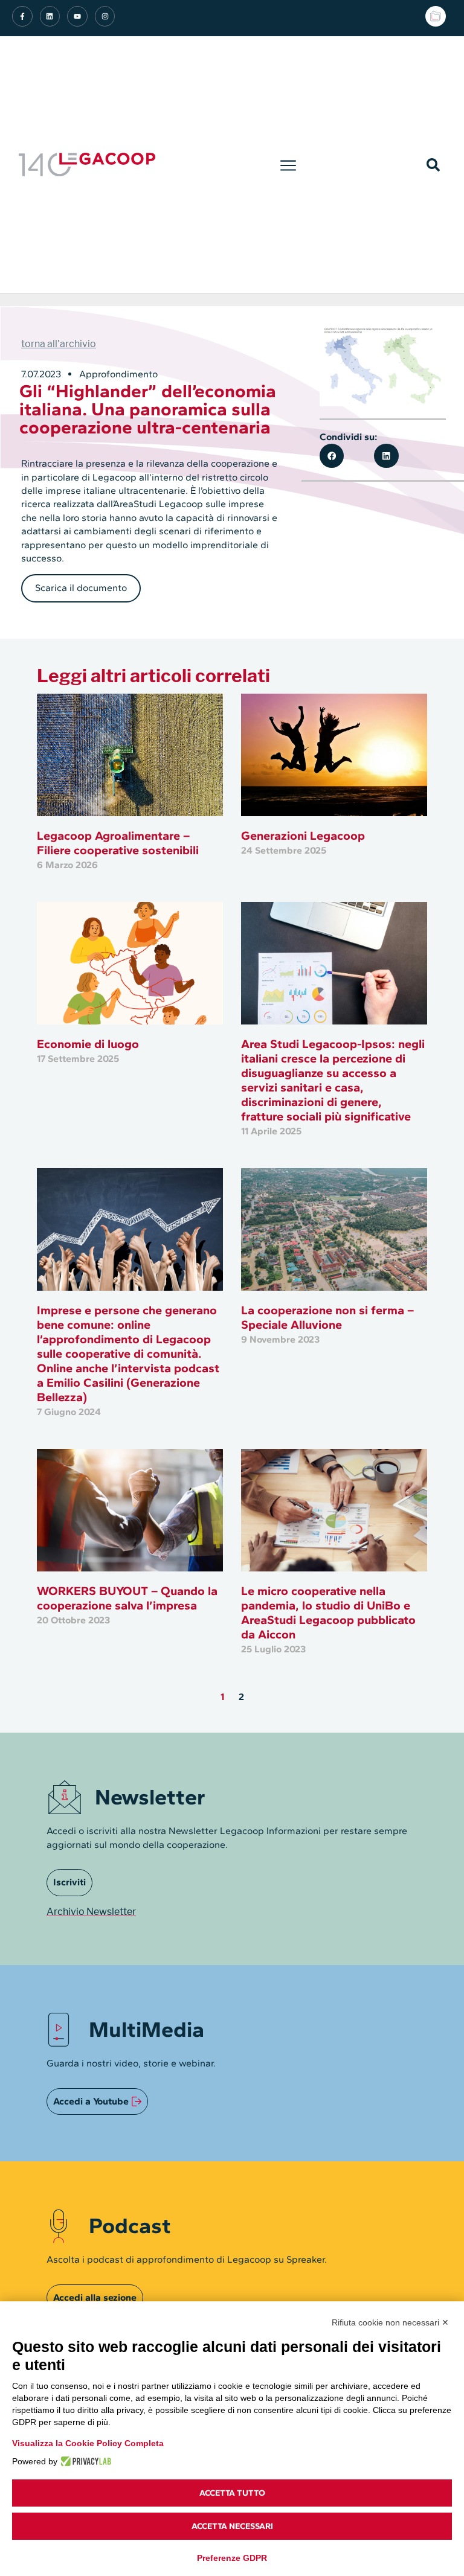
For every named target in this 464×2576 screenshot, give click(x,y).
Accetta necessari (232, 2526)
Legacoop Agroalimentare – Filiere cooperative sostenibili (118, 843)
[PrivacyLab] (84, 2461)
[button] (288, 165)
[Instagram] (105, 16)
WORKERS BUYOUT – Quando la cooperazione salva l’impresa (127, 1598)
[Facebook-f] (22, 16)
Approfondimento (118, 374)
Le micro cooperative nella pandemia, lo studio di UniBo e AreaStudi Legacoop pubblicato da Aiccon (328, 1612)
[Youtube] (77, 16)
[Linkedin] (50, 16)
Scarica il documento (81, 588)
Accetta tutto (232, 2493)
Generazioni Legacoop (303, 836)
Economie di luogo (88, 1044)
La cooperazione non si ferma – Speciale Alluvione (327, 1317)
